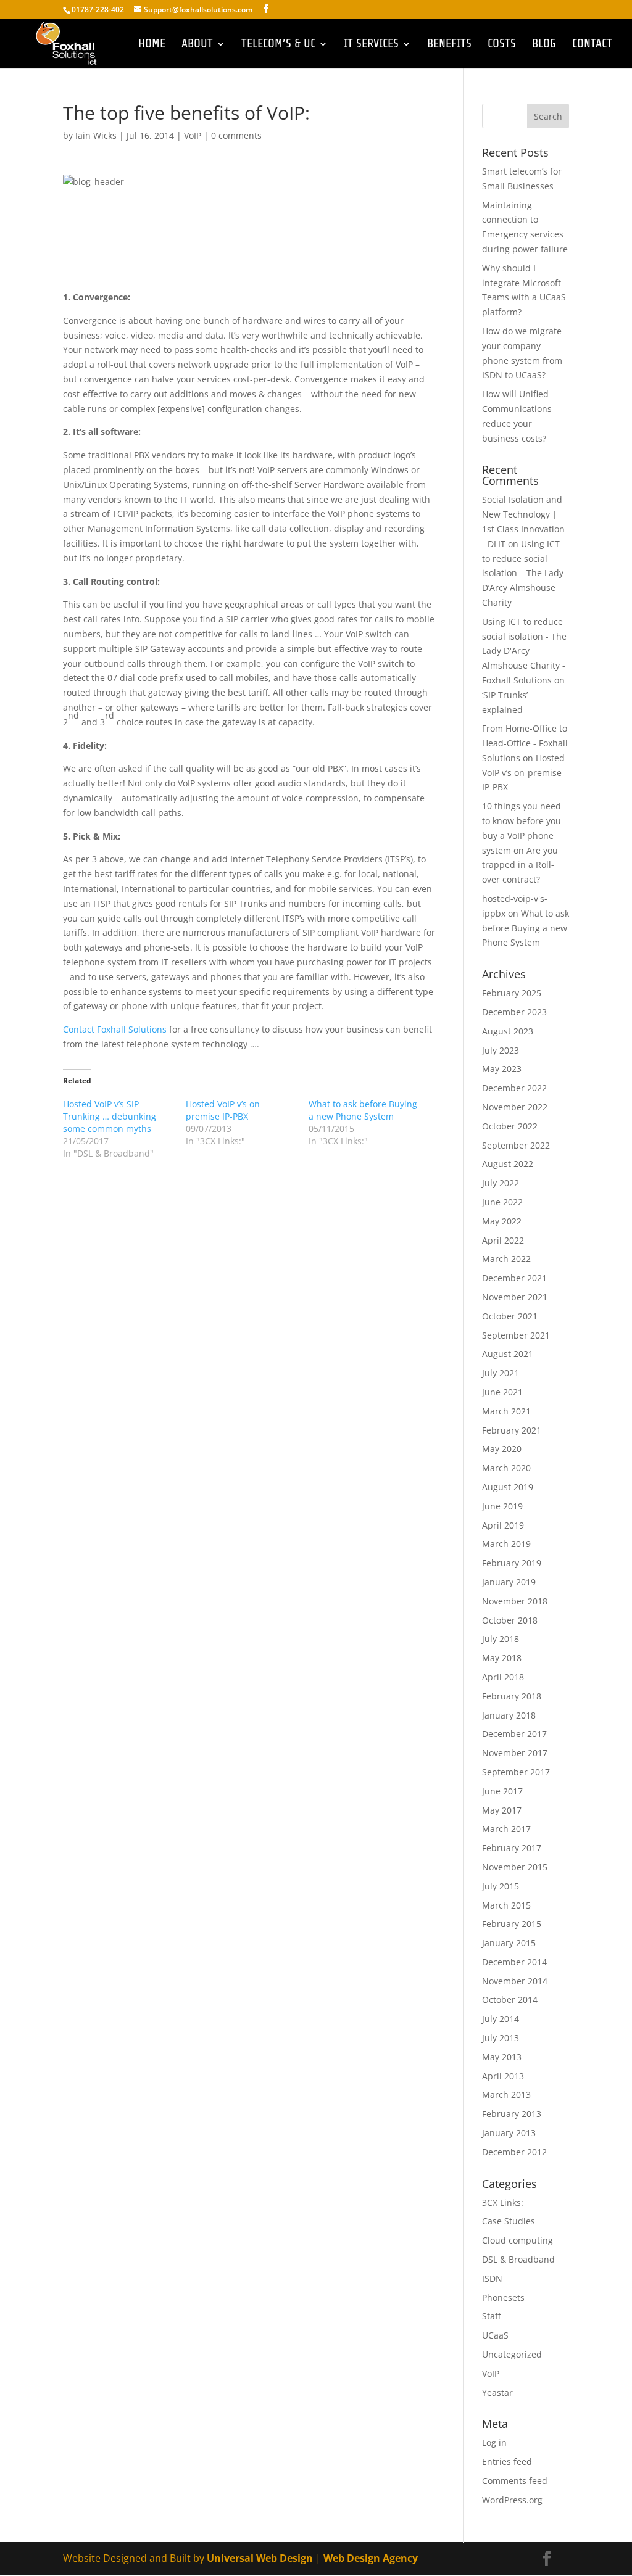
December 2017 (514, 1734)
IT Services (371, 45)
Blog (544, 45)
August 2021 (508, 1354)
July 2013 (501, 2038)
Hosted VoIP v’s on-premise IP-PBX (224, 1110)
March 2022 (506, 1259)
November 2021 (515, 1297)
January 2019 (509, 1582)
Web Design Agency (371, 2558)
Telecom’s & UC (278, 45)
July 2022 (501, 1183)
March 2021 (506, 1411)
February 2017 (512, 1848)
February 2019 (512, 1563)
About (197, 45)
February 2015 (512, 1924)
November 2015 (515, 1867)
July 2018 (501, 1639)
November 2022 (515, 1107)
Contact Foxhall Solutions (115, 1029)
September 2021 (516, 1335)
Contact (592, 45)
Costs (502, 45)
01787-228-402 (99, 10)
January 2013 (509, 2133)
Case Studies (509, 2221)
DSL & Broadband (518, 2259)
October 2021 (510, 1316)
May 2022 (502, 1221)
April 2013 (503, 2076)
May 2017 (502, 1810)
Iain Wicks (96, 135)
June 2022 (502, 1202)
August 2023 (508, 1031)
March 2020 (506, 1468)
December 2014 (514, 1962)
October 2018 (510, 1620)
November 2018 (515, 1601)
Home (152, 45)
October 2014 (510, 2000)
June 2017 (502, 1791)
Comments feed (515, 2481)
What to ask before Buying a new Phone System (363, 1110)
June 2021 (502, 1392)
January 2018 (509, 1715)
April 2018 (503, 1677)
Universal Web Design (260, 2558)
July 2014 (501, 2019)
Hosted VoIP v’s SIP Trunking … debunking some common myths (110, 1116)
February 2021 (512, 1430)
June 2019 (502, 1506)
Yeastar (497, 2392)
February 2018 (512, 1696)
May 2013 (502, 2057)
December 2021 (514, 1278)
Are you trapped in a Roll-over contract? (520, 865)
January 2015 (509, 1943)
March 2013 (506, 2095)
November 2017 (515, 1753)
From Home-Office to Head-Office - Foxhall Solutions (525, 743)
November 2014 (515, 1981)
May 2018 (502, 1658)
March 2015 (506, 1905)
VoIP (193, 135)
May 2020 (502, 1449)
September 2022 (516, 1145)
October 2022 (510, 1126)
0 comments (236, 135)
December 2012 (514, 2152)
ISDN (492, 2278)
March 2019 (506, 1544)
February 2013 (512, 2114)
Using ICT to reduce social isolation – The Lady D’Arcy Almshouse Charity (523, 573)
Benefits (449, 45)
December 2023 (514, 1012)
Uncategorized (512, 2354)
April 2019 (503, 1525)
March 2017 (506, 1829)
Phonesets (503, 2297)
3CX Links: (503, 2202)
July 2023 (501, 1050)
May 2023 (502, 1069)
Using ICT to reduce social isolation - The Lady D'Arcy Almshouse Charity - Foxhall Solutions (524, 651)
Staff (491, 2316)
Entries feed (507, 2462)
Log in (494, 2442)
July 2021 (501, 1373)
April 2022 (503, 1240)
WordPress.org (512, 2500)
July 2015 (501, 1886)
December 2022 (514, 1088)
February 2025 (512, 993)
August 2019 (508, 1487)
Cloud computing (518, 2240)
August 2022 (508, 1164)
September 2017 (516, 1772)
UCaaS (495, 2335)
